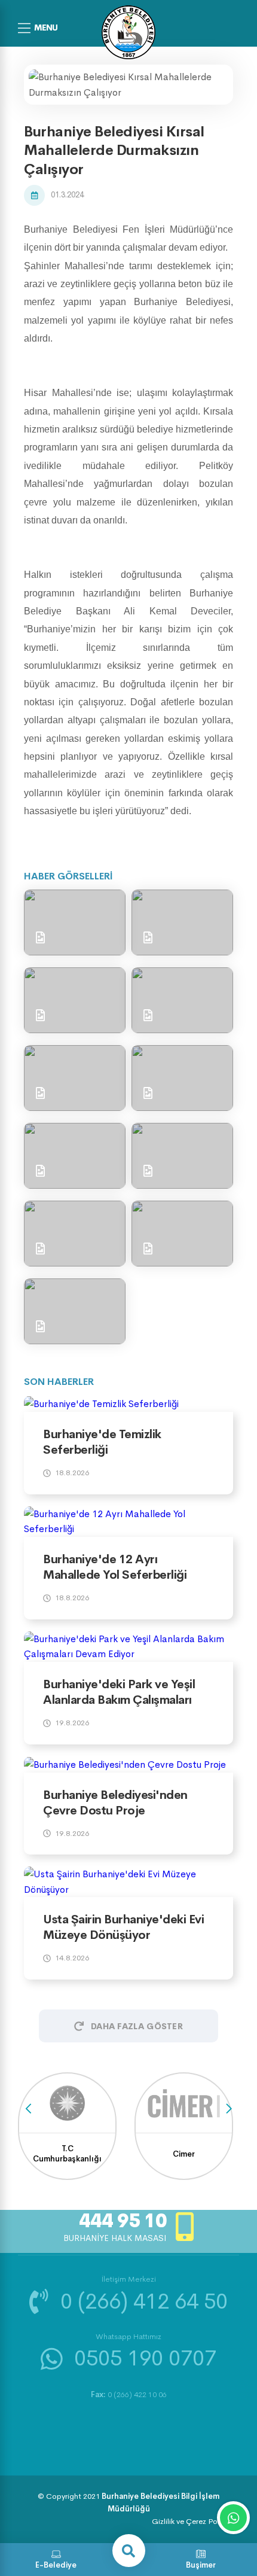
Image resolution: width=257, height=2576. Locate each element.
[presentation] (28, 2108)
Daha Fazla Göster (137, 2026)
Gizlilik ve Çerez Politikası (195, 2521)
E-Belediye (56, 2565)
